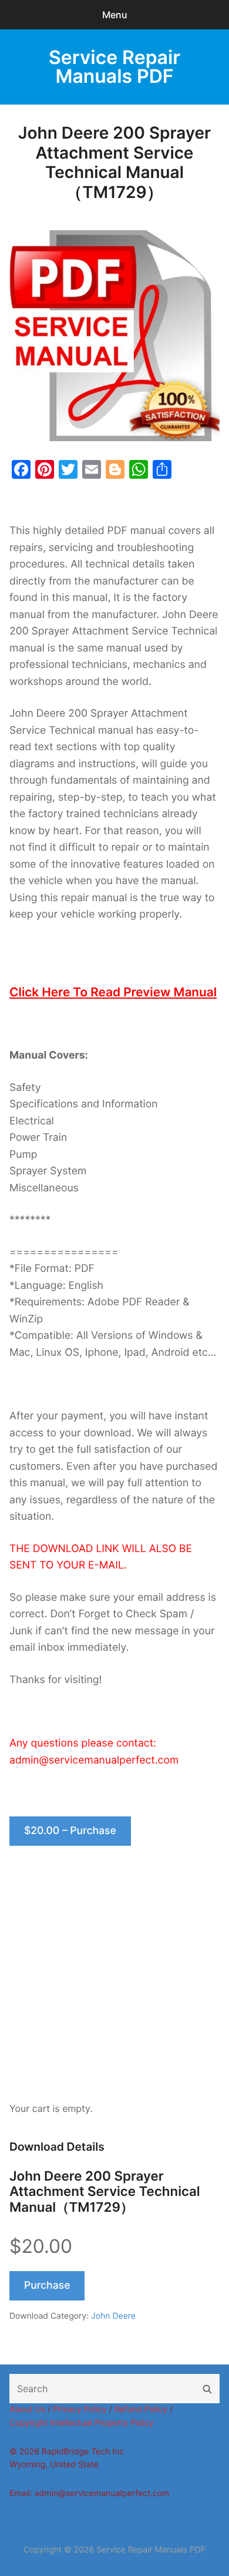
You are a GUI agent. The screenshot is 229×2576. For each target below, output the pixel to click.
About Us (27, 2409)
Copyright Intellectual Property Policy (82, 2423)
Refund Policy (141, 2409)
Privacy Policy (80, 2409)
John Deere (113, 2316)
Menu (115, 15)
